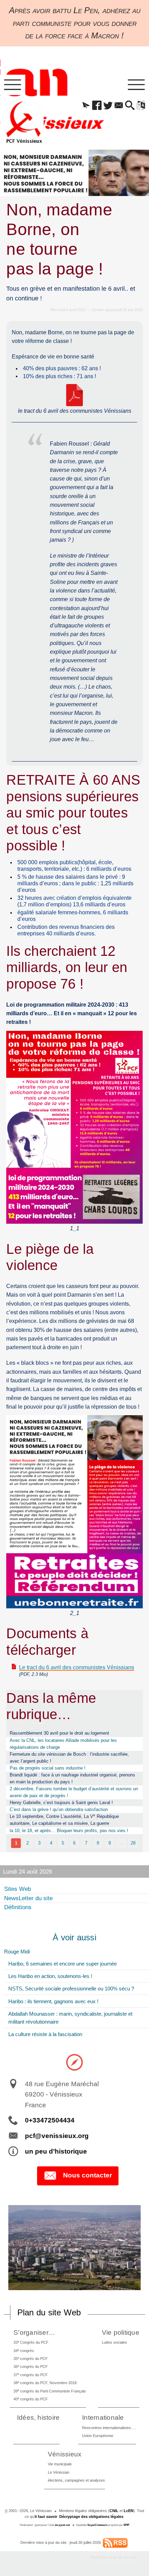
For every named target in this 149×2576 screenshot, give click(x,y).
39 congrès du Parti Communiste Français (50, 2391)
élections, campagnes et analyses (76, 2480)
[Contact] (119, 106)
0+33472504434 (50, 2120)
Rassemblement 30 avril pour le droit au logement (59, 1733)
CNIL (114, 2511)
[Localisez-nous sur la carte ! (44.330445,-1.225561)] (74, 2062)
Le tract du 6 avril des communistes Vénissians (77, 1667)
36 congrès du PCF (31, 2366)
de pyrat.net (62, 2525)
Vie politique (121, 2332)
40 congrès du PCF (31, 2399)
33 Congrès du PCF (31, 2342)
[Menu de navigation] (13, 85)
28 (133, 1843)
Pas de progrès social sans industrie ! (48, 1768)
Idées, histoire (38, 2418)
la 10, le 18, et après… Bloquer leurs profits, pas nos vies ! (69, 1831)
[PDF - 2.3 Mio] (74, 395)
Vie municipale (60, 2464)
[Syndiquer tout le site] (115, 2542)
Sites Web (17, 1889)
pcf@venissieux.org (57, 2136)
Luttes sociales (115, 2342)
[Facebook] (97, 106)
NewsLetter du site (28, 1898)
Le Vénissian (59, 2472)
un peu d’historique (56, 2151)
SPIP (126, 2525)
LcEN (129, 2511)
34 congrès (24, 2350)
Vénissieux (65, 2454)
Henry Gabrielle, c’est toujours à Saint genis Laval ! (61, 1803)
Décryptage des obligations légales (91, 2517)
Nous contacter (87, 2175)
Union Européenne (98, 2436)
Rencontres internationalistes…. (109, 2428)
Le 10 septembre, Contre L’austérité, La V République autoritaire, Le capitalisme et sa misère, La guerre (64, 1819)
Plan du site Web (49, 2312)
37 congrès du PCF (31, 2375)
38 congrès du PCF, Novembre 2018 (45, 2383)
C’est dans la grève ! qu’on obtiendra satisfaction (59, 1809)
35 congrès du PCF (31, 2358)
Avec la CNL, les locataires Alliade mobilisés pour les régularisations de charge (63, 1744)
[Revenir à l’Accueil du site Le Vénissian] (24, 122)
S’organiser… (34, 2332)
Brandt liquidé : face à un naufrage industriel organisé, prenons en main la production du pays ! (72, 1778)
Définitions (18, 1907)
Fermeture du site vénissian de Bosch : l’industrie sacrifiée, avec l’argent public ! (69, 1758)
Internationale (103, 2418)
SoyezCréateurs (97, 2525)
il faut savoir (46, 2517)
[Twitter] (108, 106)
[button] (86, 106)
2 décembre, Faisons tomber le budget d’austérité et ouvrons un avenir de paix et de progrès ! (74, 1792)
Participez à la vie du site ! (114, 2557)
